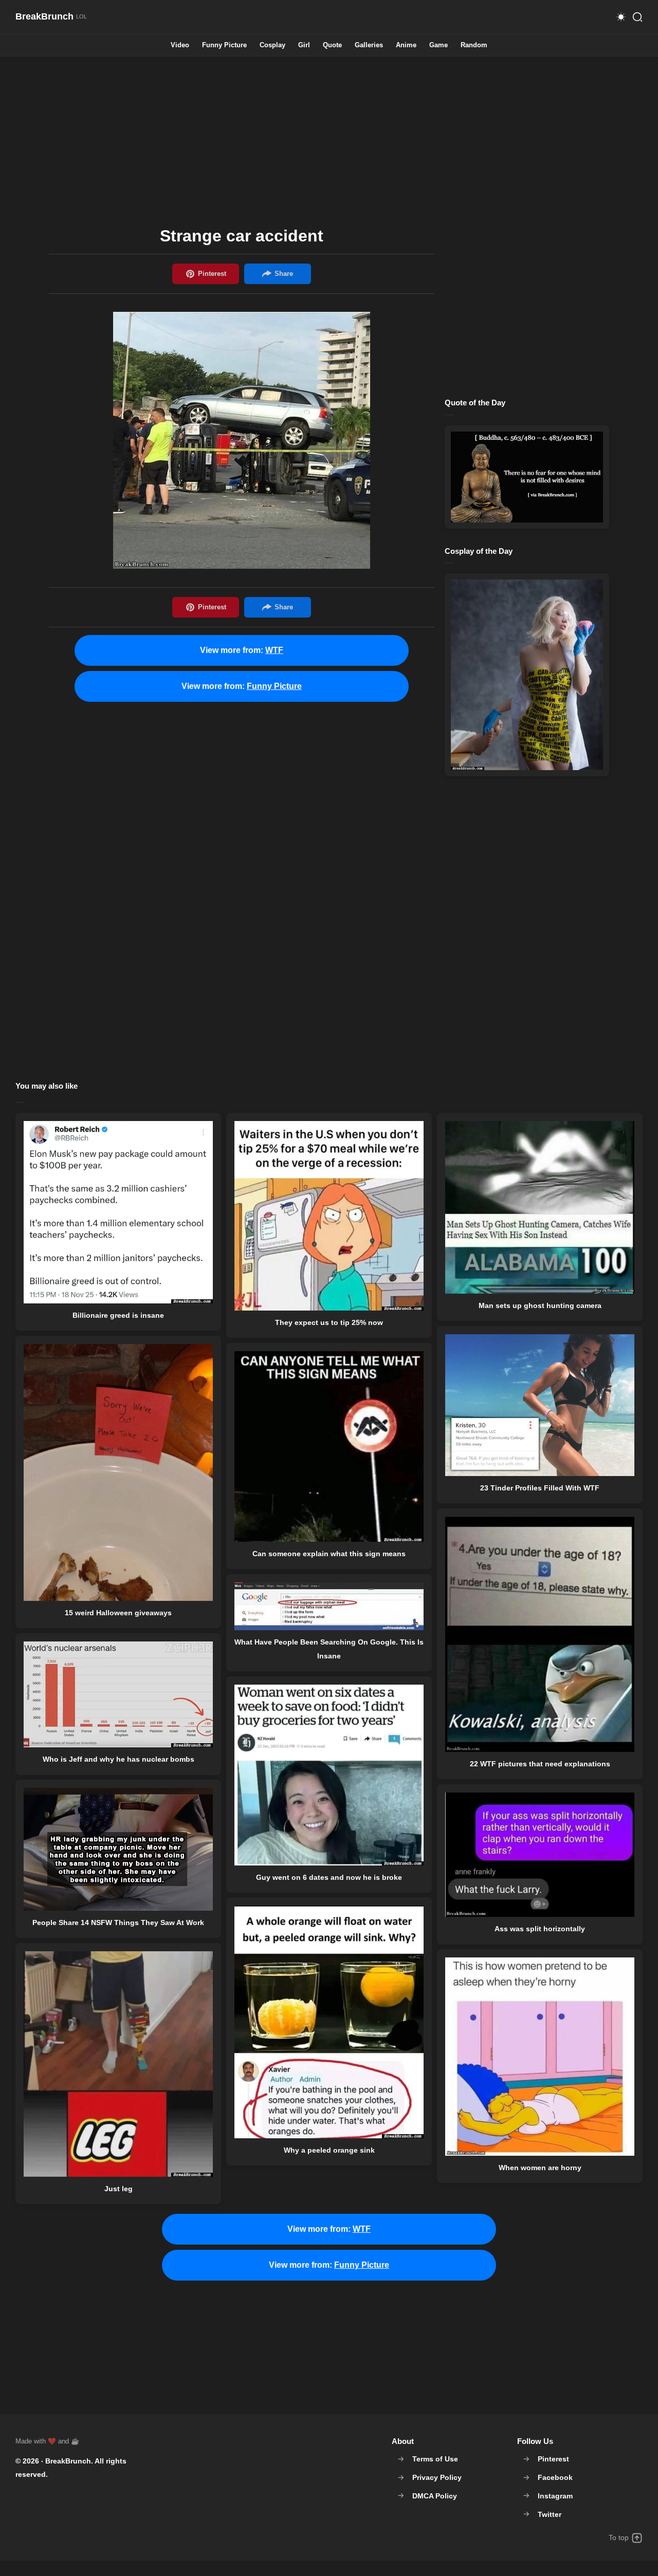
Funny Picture (224, 45)
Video (180, 45)
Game (438, 45)
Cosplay (272, 45)
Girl (304, 45)
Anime (406, 45)
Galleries (369, 45)
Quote (332, 45)
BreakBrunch (68, 2461)
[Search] (637, 17)
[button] (621, 17)
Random (474, 45)
